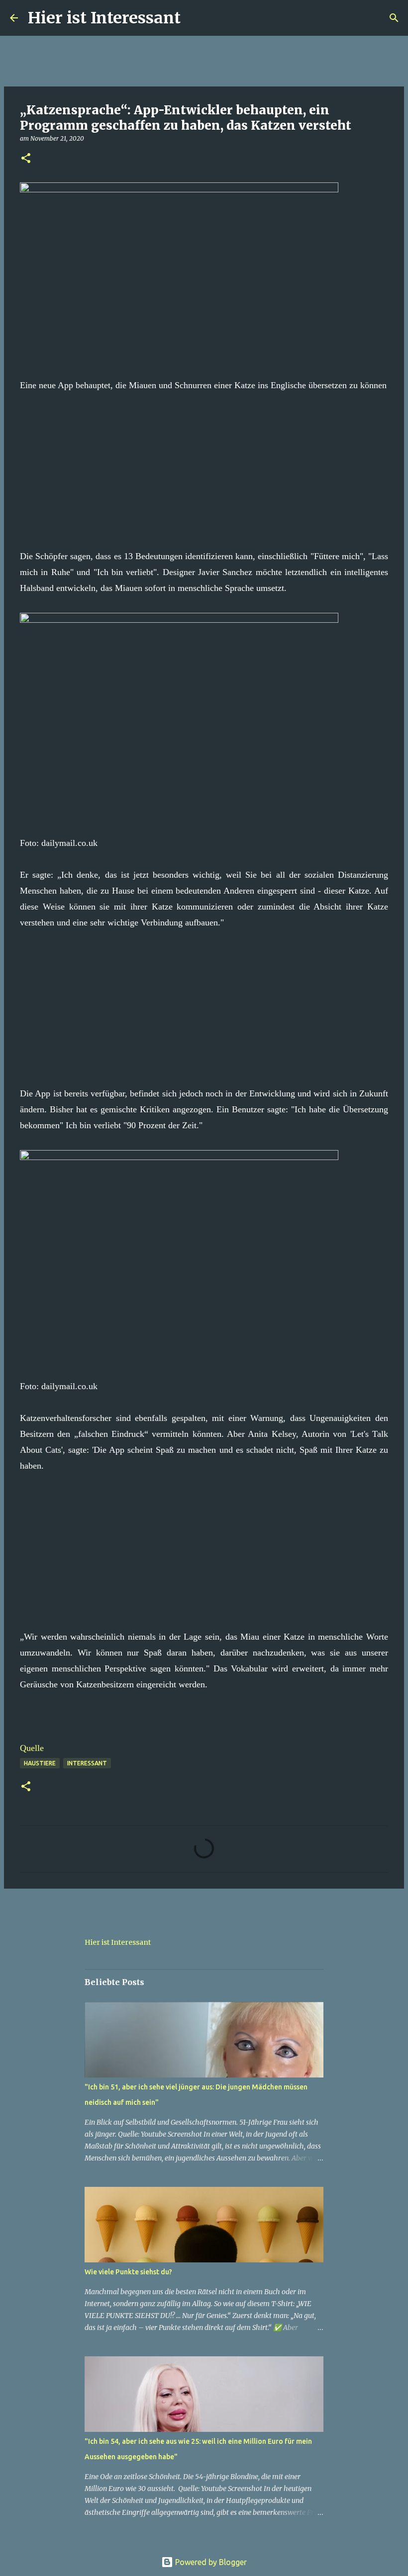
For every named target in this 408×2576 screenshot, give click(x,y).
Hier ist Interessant (104, 18)
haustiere (40, 1763)
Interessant (87, 1763)
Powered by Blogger (210, 2562)
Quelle (32, 1748)
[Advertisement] (204, 463)
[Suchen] (195, 18)
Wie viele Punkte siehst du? (128, 2272)
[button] (26, 159)
